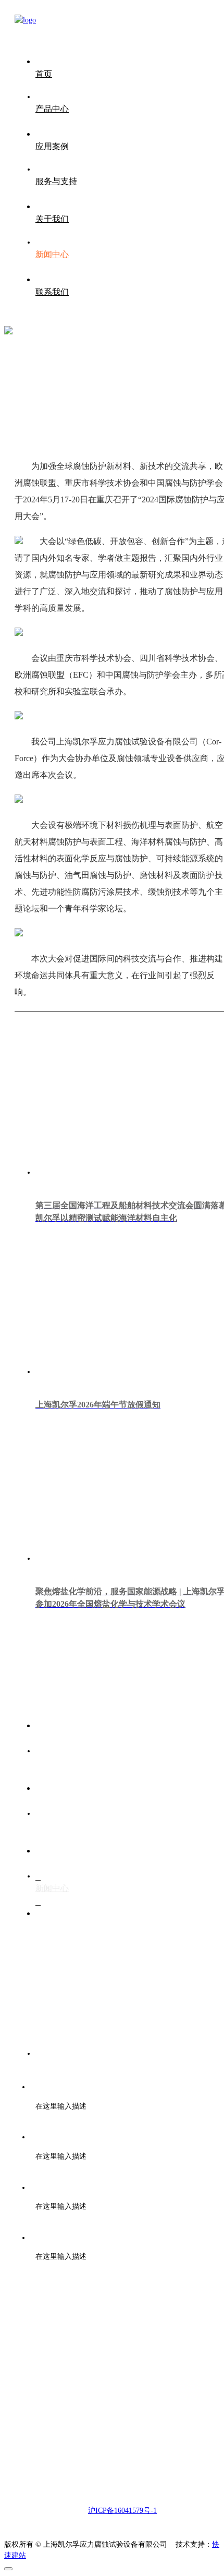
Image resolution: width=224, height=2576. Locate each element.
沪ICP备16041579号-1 (122, 2511)
